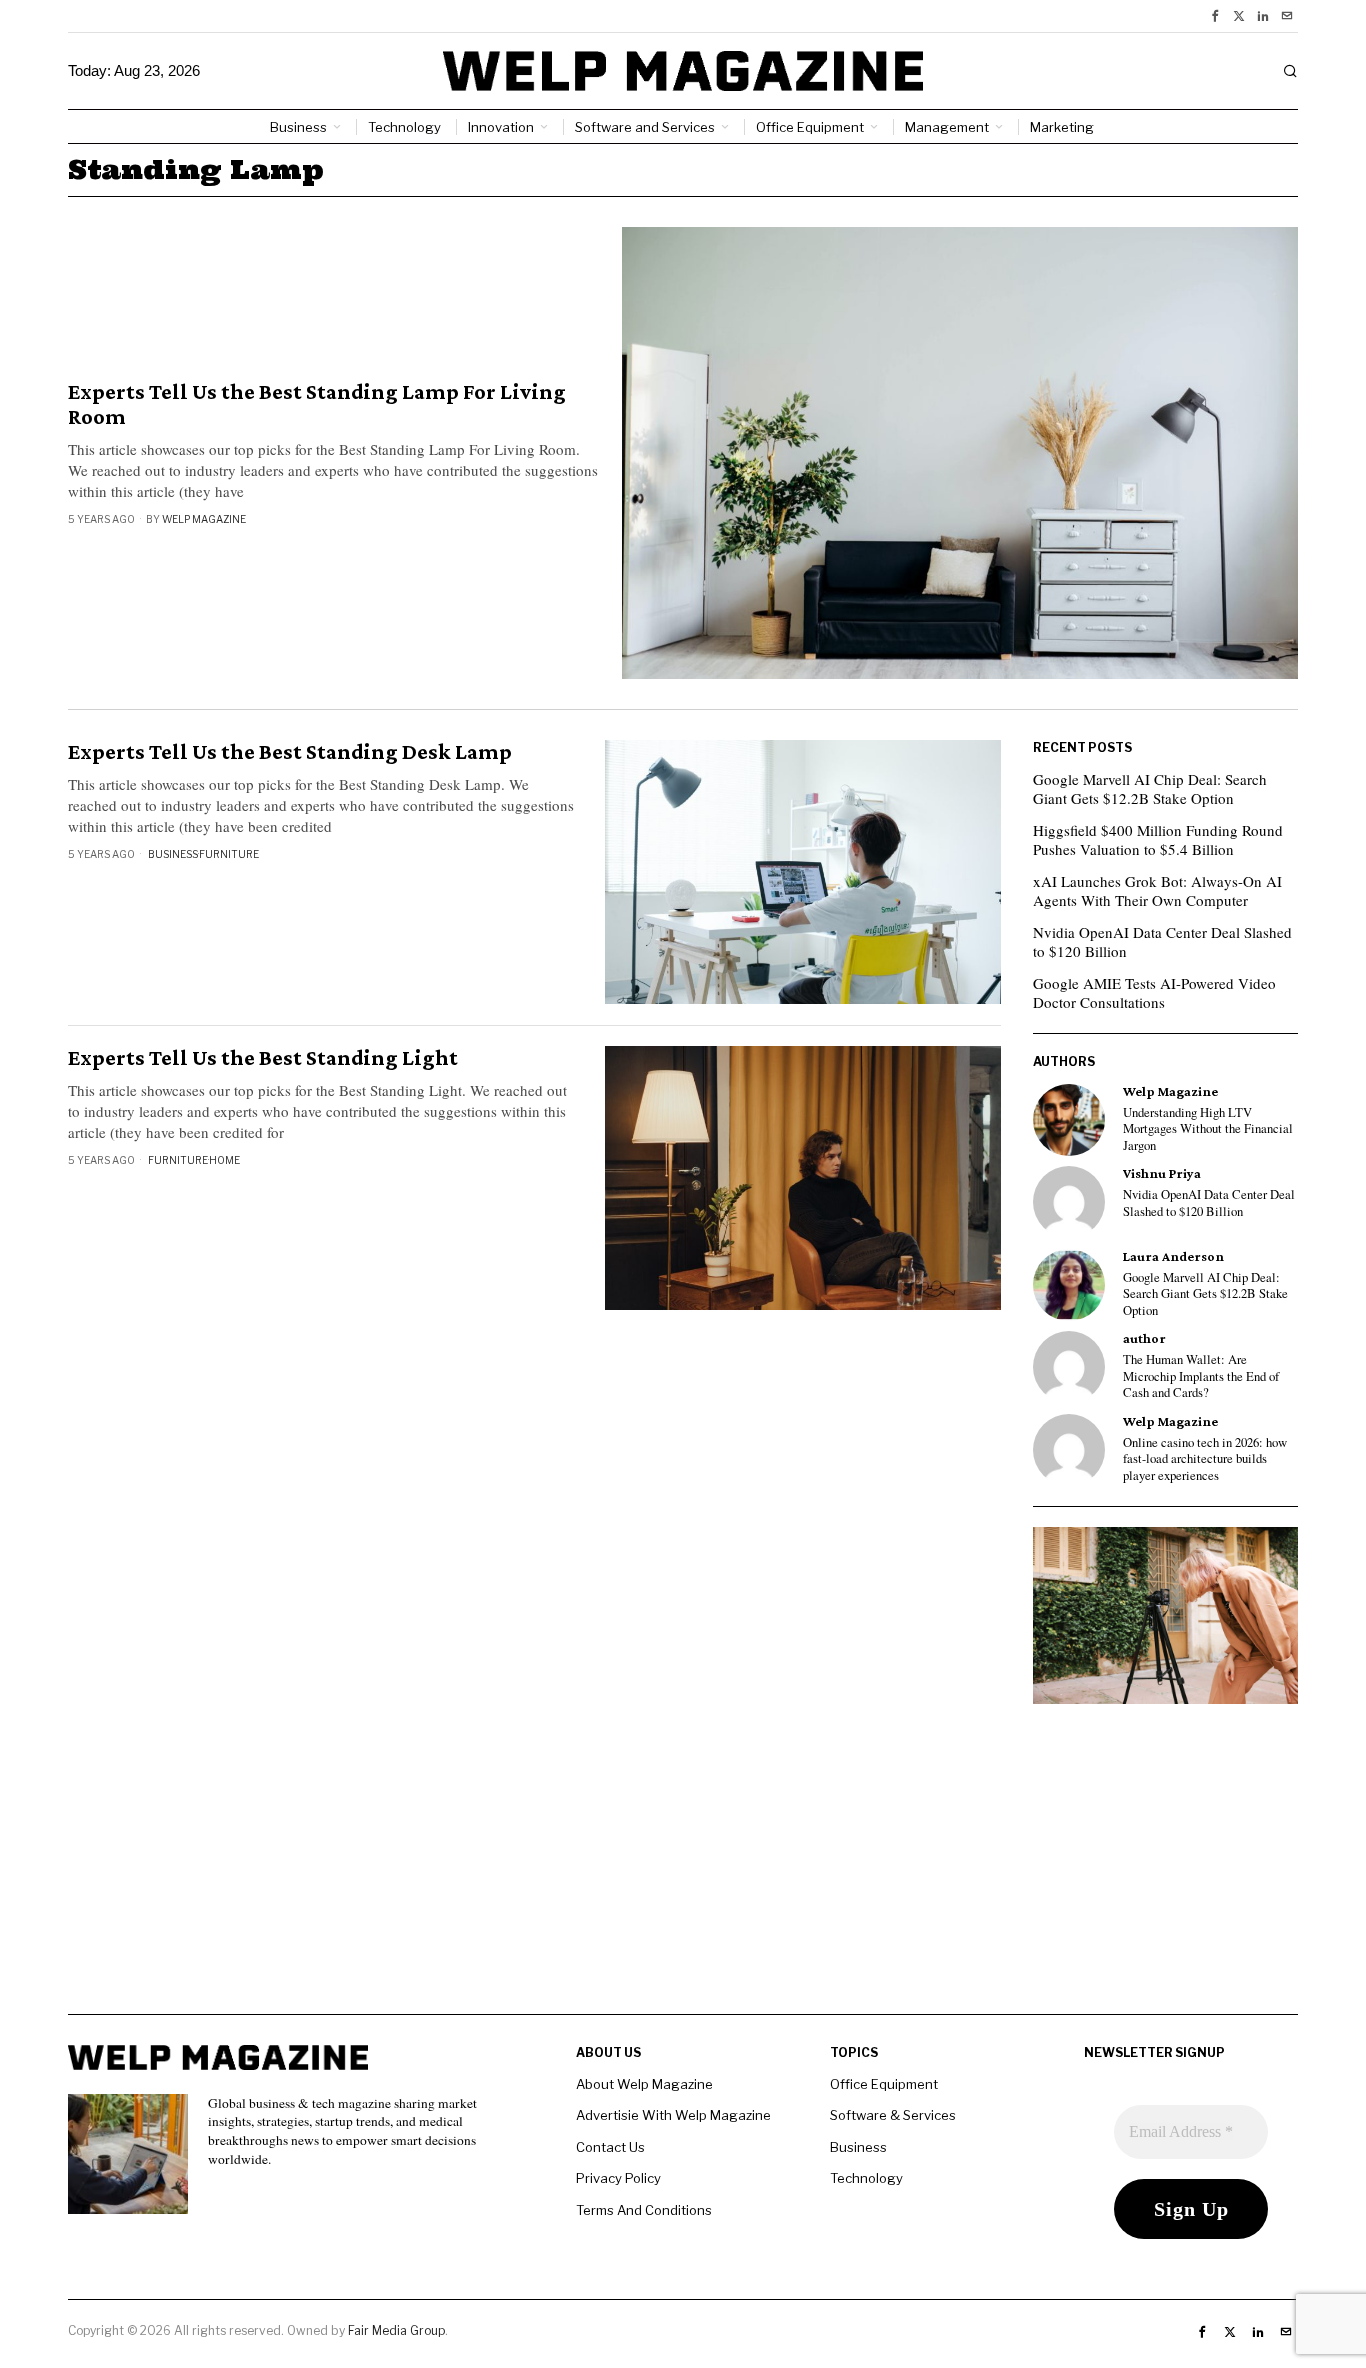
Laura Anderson (1173, 1256)
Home (224, 1160)
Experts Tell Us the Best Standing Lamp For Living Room (317, 404)
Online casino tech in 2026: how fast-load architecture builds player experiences (1205, 1459)
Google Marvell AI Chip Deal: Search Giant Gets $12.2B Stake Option (1150, 789)
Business (173, 854)
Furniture (229, 854)
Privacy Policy (618, 2178)
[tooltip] (1215, 16)
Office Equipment (884, 2084)
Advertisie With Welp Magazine (673, 2115)
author (1144, 1338)
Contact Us (610, 2147)
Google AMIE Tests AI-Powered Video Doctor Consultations (1154, 993)
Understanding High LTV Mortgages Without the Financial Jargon (1208, 1129)
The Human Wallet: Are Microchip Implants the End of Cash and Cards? (1201, 1376)
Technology (866, 2178)
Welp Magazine (204, 519)
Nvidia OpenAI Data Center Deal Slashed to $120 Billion (1162, 942)
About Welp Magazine (644, 2084)
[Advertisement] (683, 1874)
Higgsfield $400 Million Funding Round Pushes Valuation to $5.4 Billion (1158, 840)
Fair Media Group (396, 2330)
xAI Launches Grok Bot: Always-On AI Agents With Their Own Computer (1157, 891)
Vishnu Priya (1162, 1173)
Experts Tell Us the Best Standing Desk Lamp (290, 752)
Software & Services (893, 2115)
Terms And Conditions (644, 2210)
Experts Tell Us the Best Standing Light (263, 1058)
